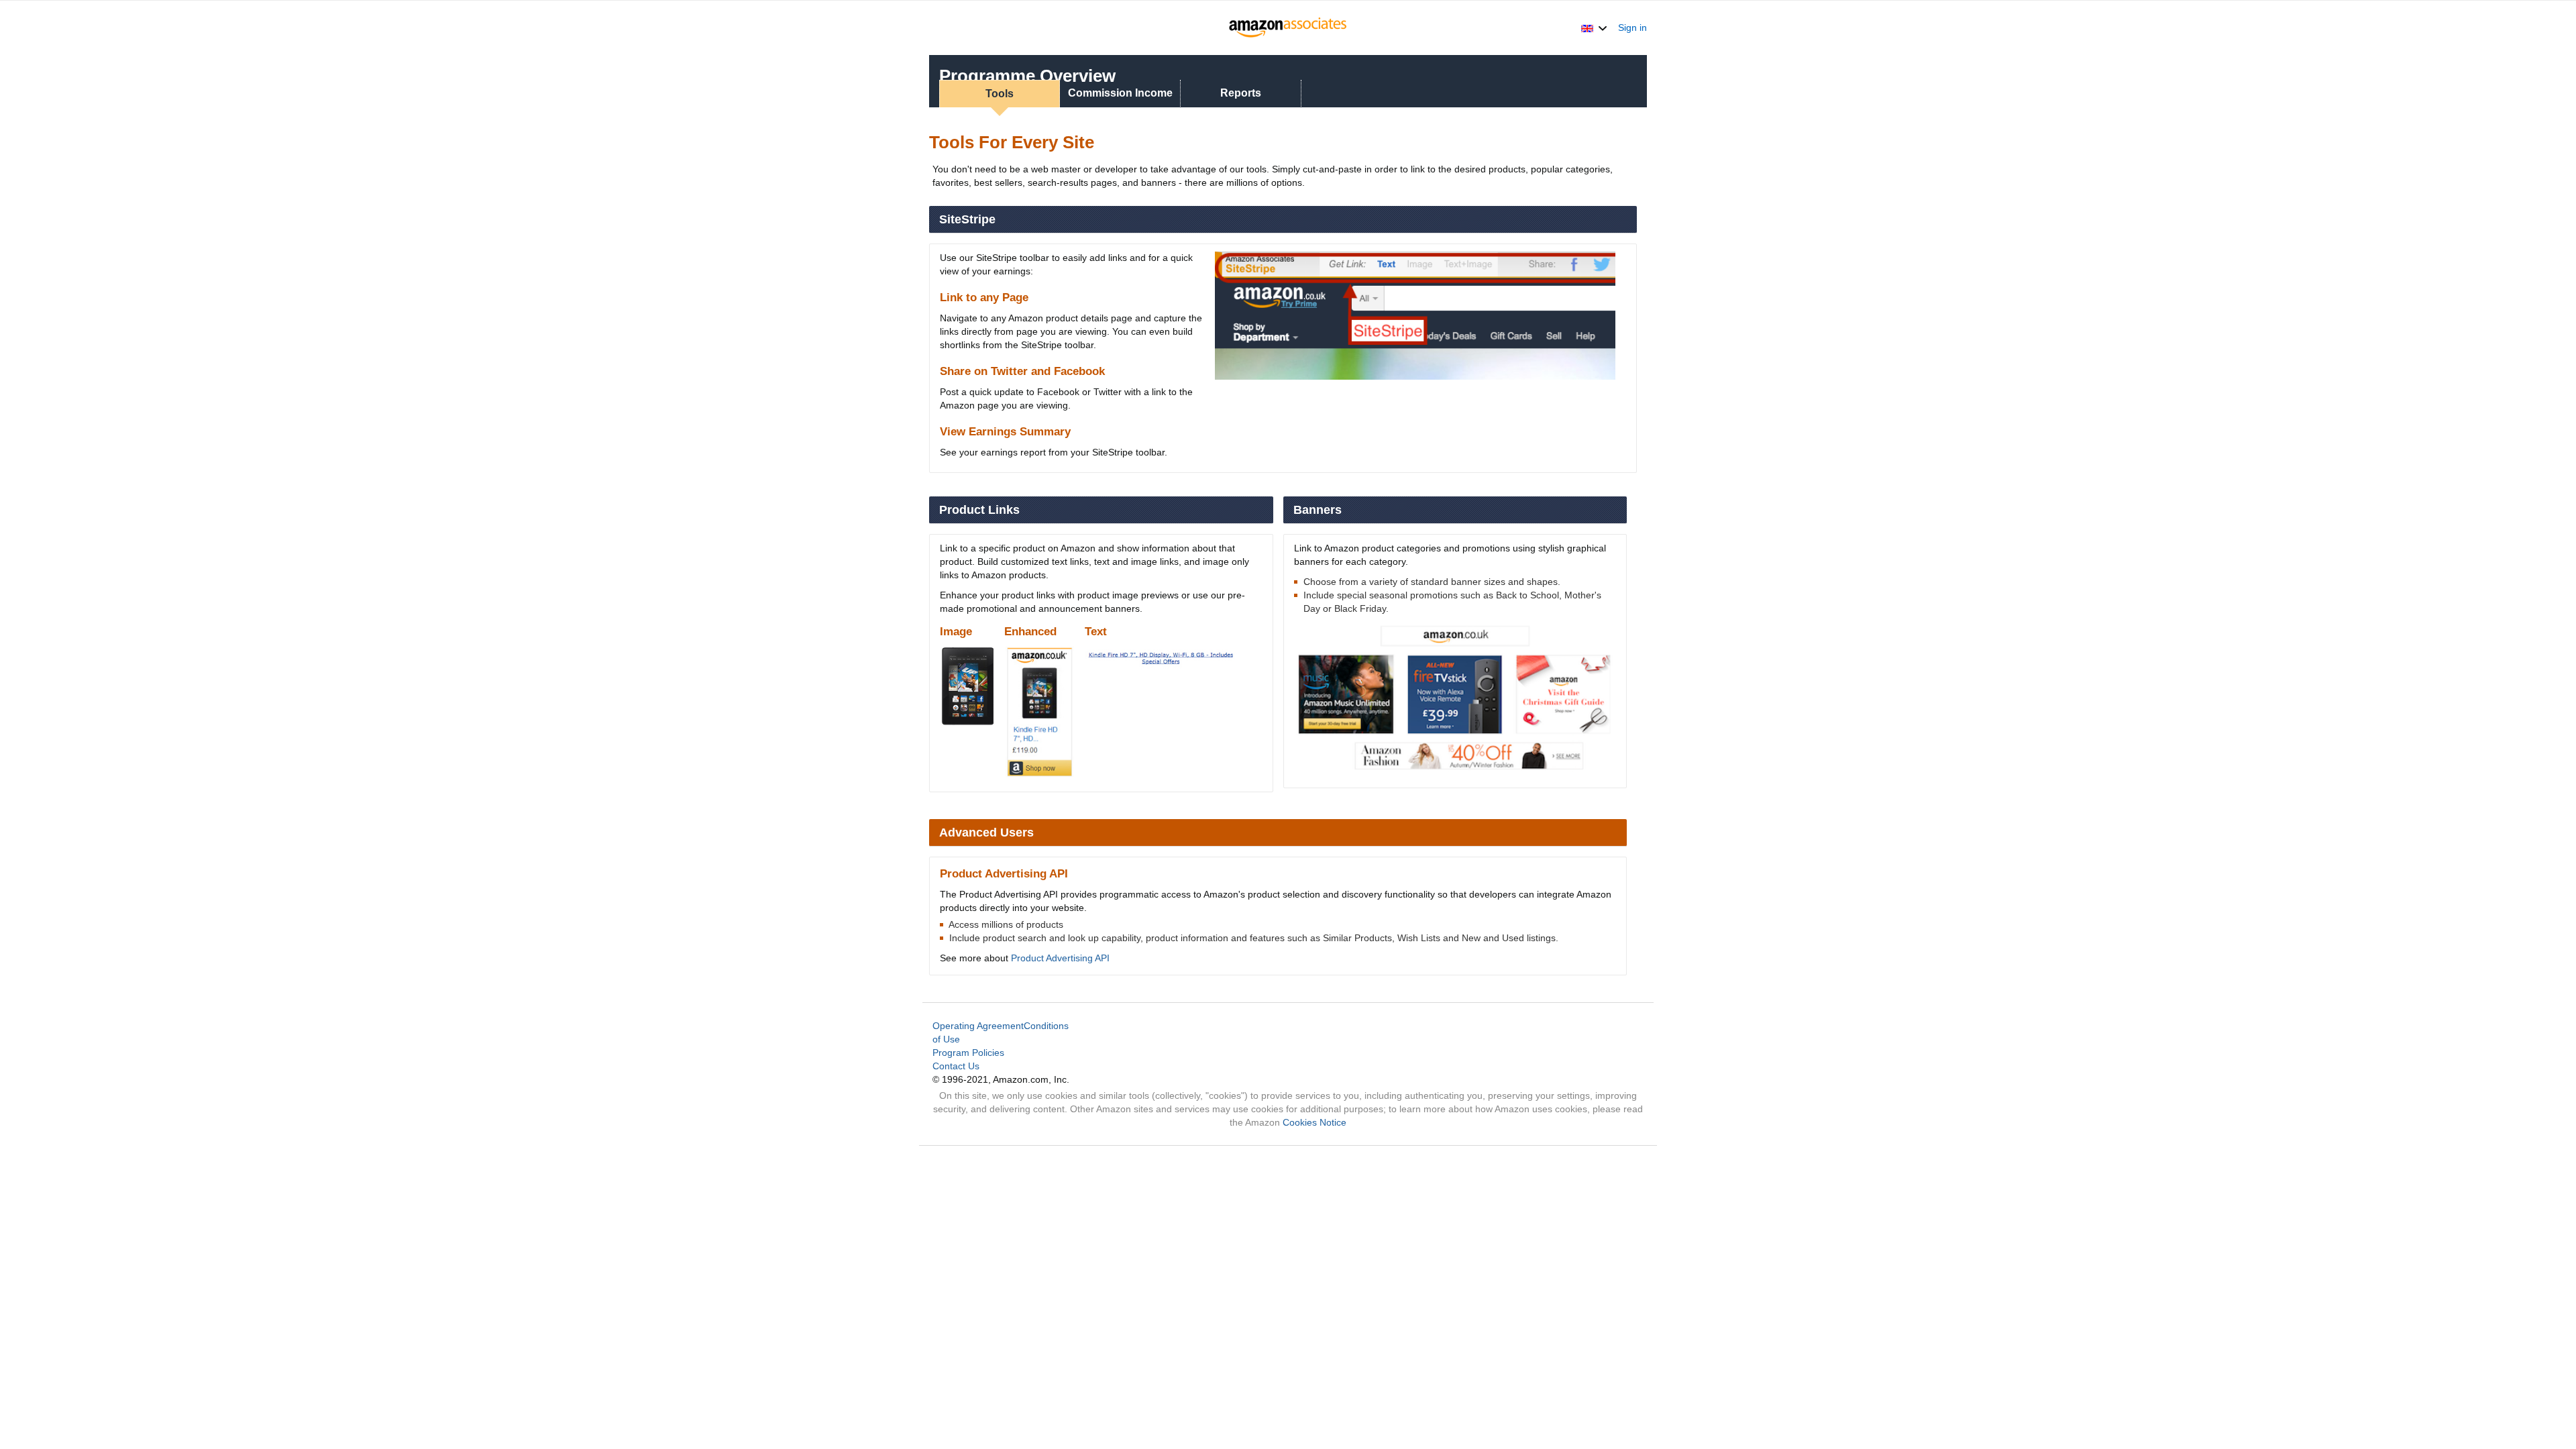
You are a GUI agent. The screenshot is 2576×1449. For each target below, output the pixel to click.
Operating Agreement (978, 1026)
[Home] (1288, 28)
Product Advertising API (1060, 958)
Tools (1000, 94)
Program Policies (968, 1053)
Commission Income (1120, 93)
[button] (1594, 28)
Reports (1241, 93)
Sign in (1632, 28)
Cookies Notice (1314, 1122)
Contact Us (956, 1066)
